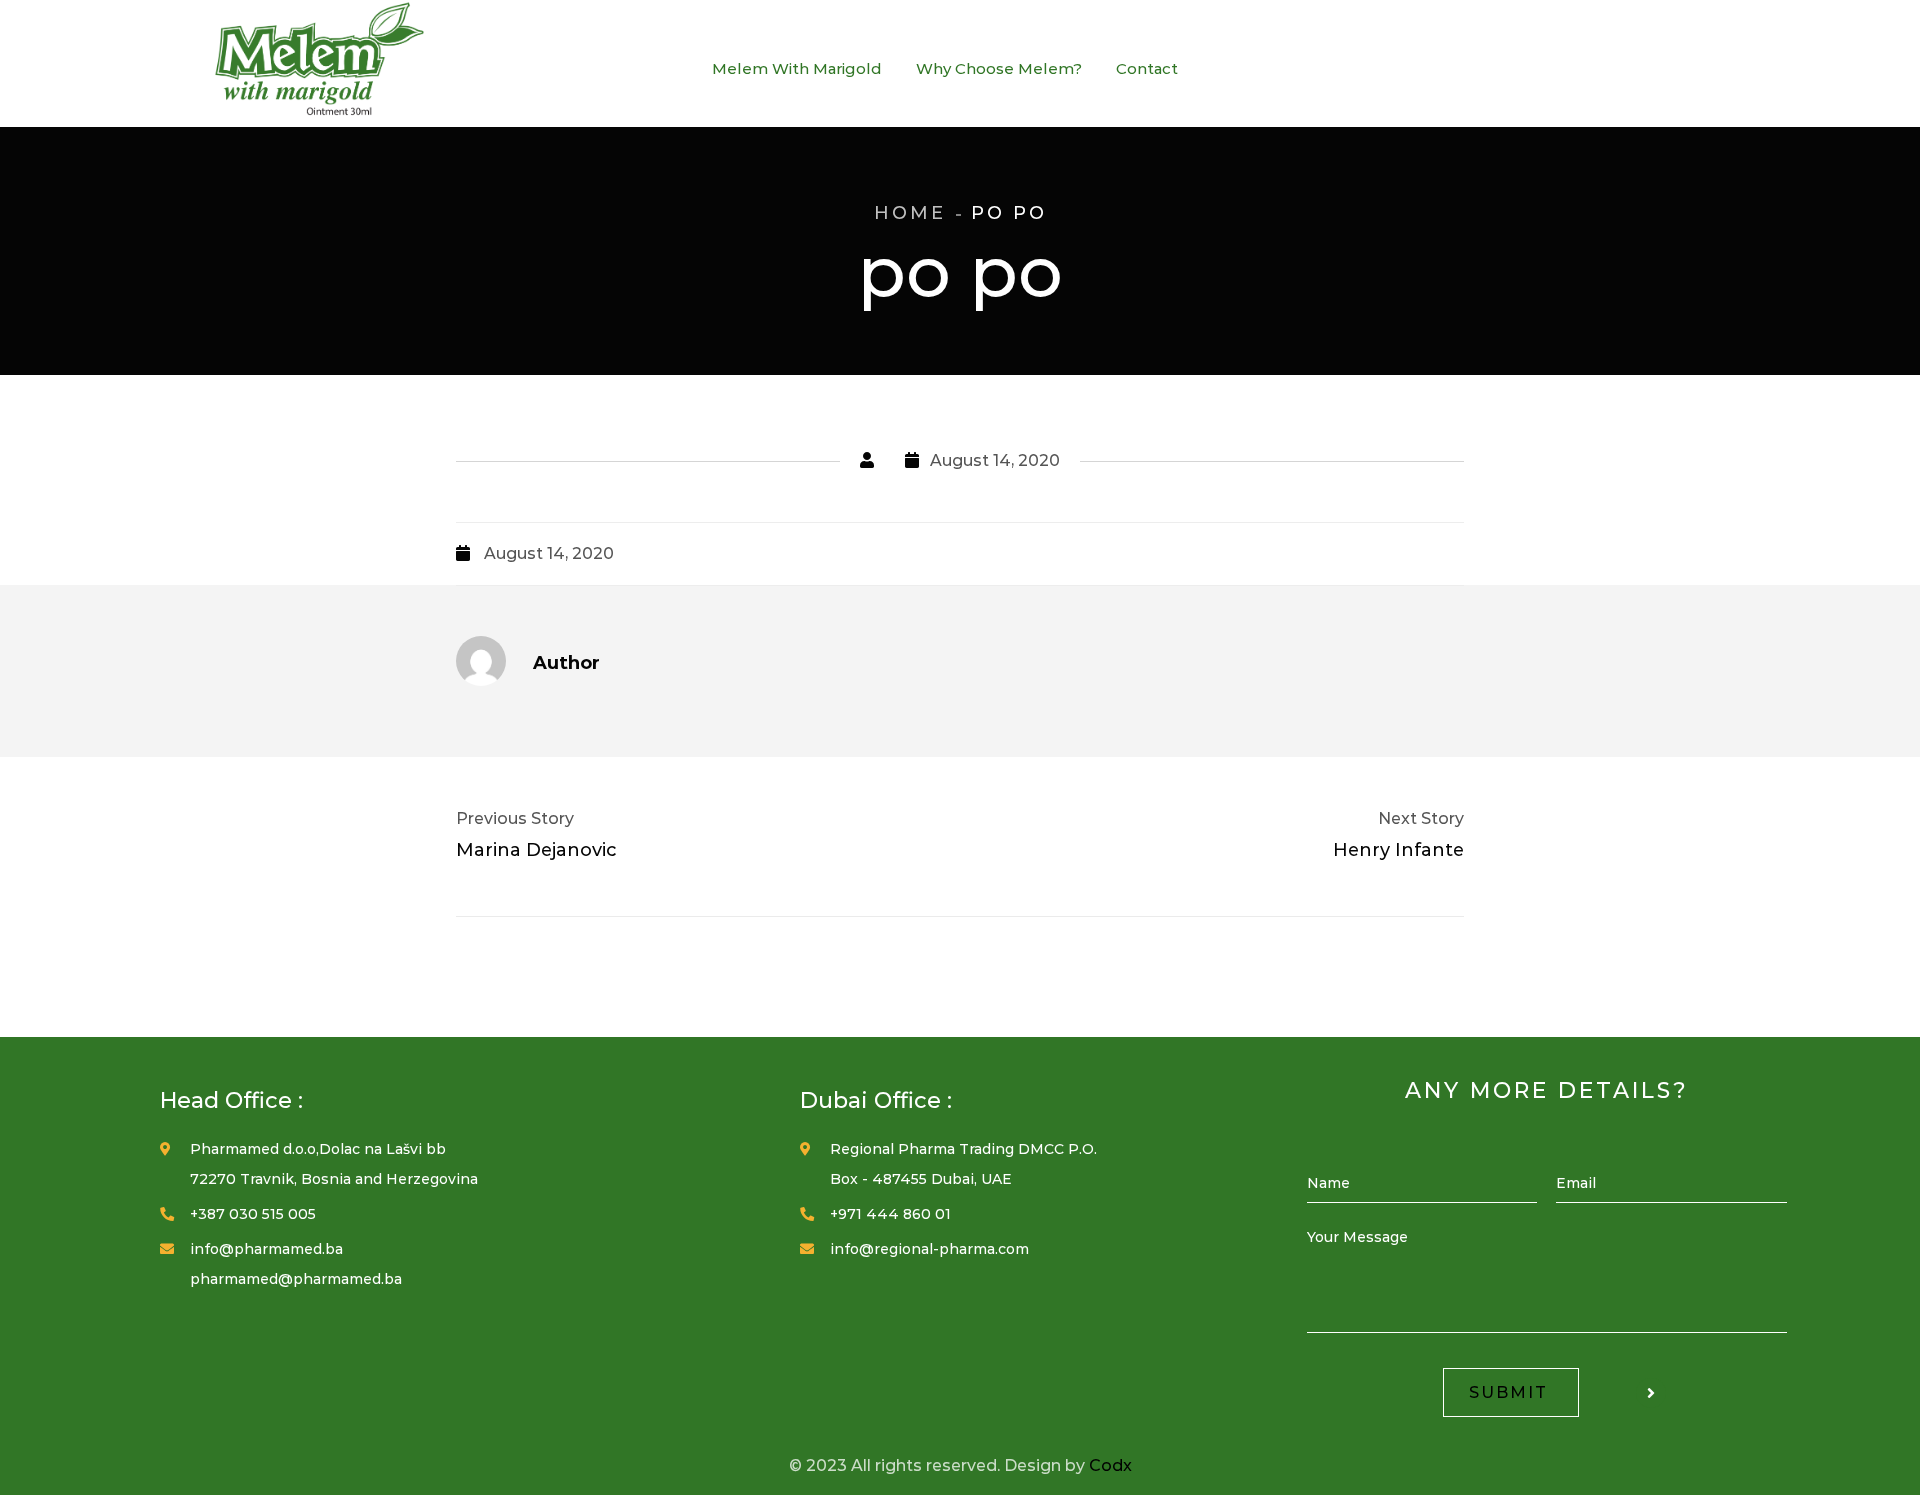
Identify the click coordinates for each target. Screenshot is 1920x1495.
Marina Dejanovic (536, 850)
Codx (1110, 1465)
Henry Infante (1398, 850)
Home (910, 213)
